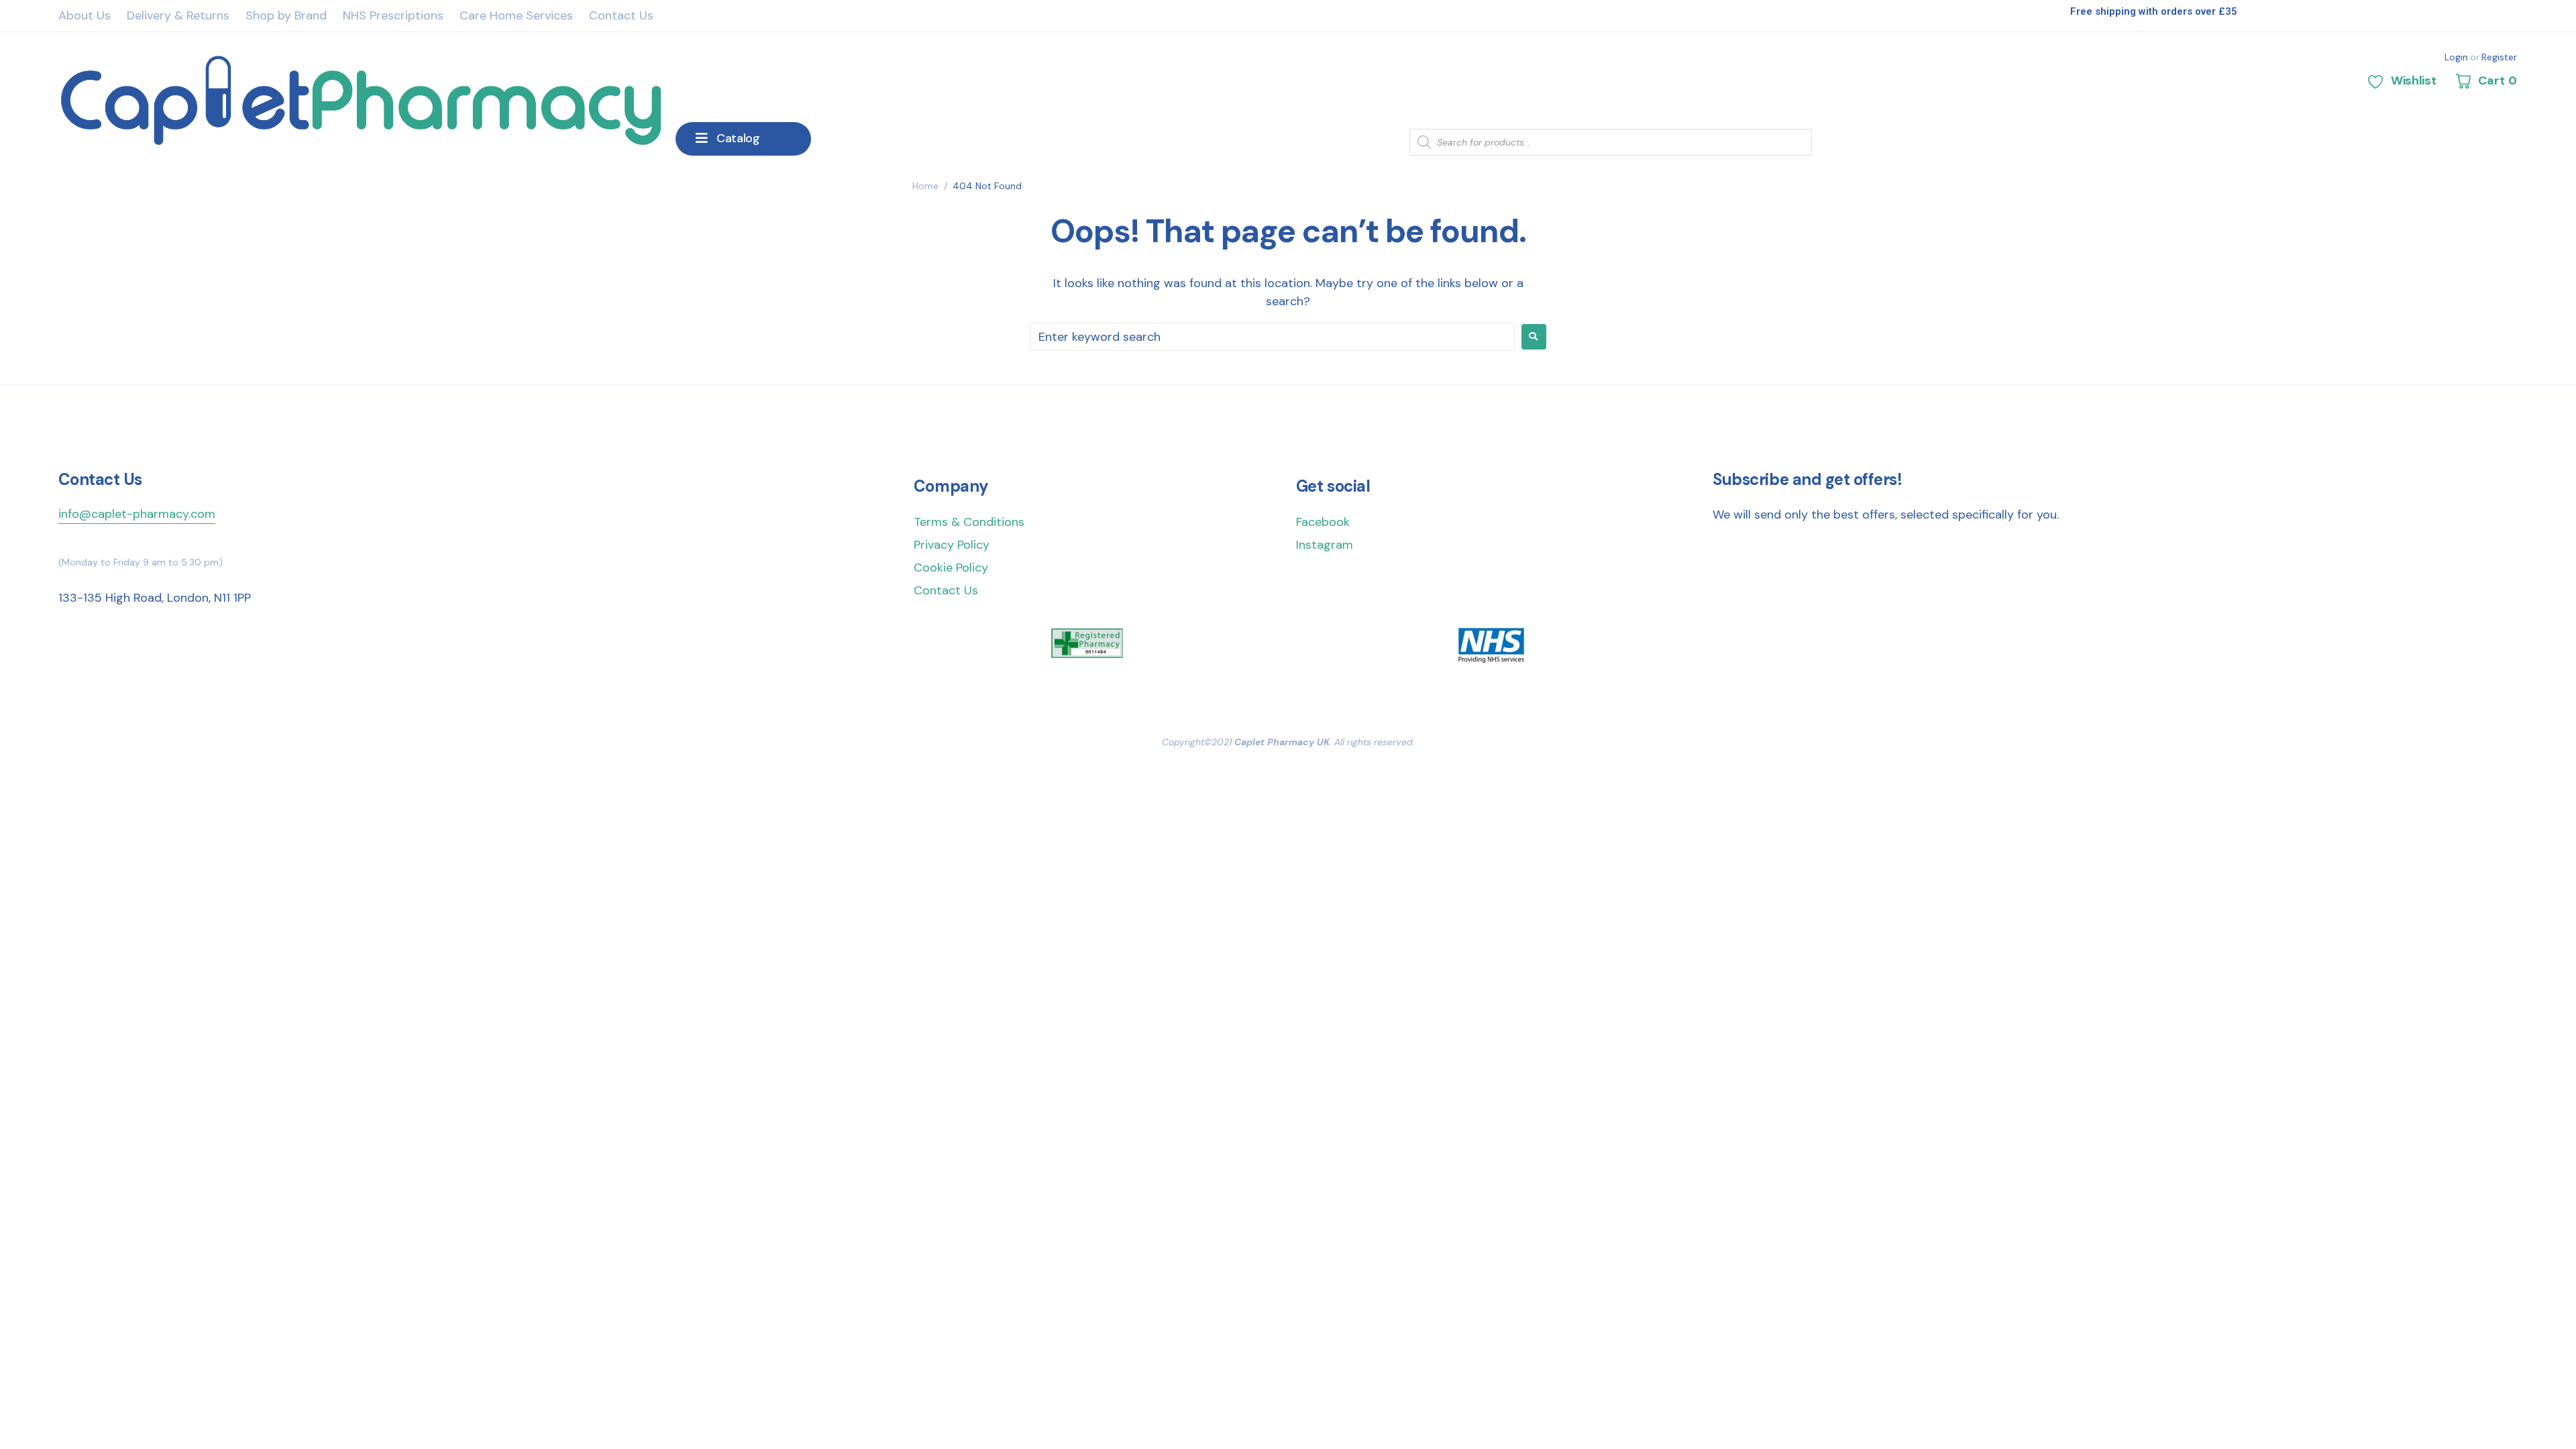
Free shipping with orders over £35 (2154, 11)
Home (925, 186)
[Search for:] (1272, 337)
